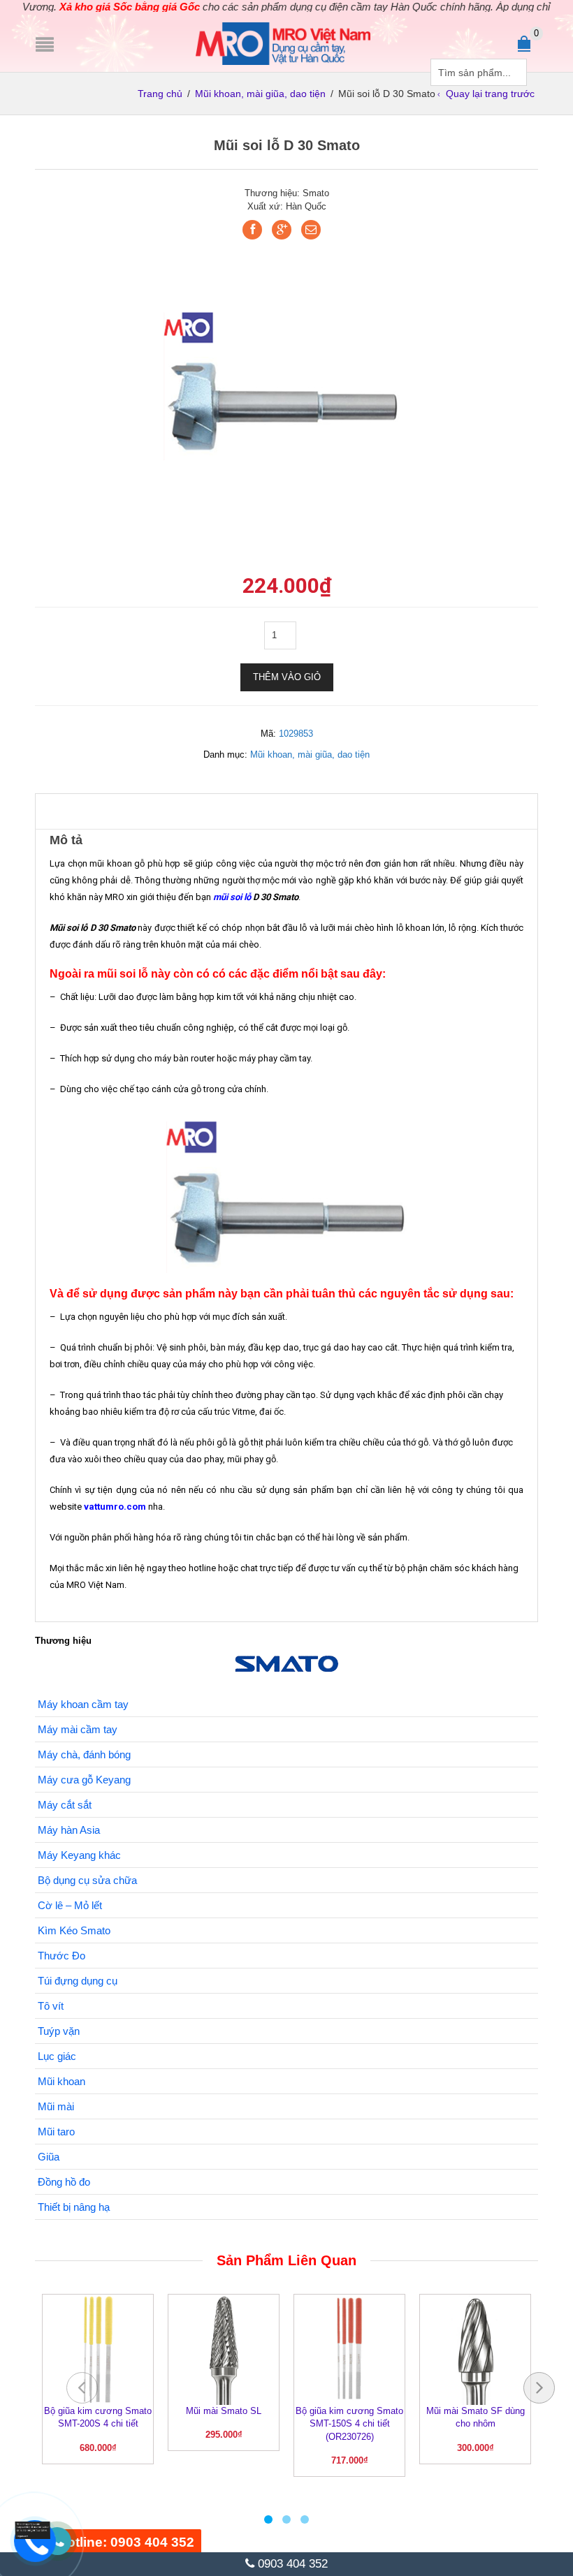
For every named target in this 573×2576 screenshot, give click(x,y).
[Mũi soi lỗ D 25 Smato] (286, 389)
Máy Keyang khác (79, 1855)
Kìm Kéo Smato (74, 1930)
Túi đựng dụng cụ (78, 1981)
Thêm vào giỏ (287, 677)
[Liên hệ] (36, 2529)
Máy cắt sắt (65, 1805)
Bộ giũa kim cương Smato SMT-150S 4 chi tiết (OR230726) (349, 2424)
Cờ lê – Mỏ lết (70, 1905)
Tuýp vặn (59, 2031)
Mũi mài (56, 2106)
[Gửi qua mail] (311, 230)
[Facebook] (252, 230)
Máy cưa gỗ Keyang (84, 1780)
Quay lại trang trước (490, 94)
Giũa (49, 2157)
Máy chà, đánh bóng (84, 1754)
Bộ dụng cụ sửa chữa (87, 1880)
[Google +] (282, 230)
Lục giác (57, 2056)
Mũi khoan (61, 2081)
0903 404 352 (291, 2564)
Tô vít (51, 2006)
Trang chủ (160, 94)
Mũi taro (56, 2132)
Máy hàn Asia (69, 1830)
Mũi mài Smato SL (224, 2411)
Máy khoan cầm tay (83, 1704)
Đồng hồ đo (64, 2182)
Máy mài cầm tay (78, 1729)
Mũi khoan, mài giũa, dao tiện (260, 94)
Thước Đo (61, 1956)
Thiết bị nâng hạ (74, 2207)
